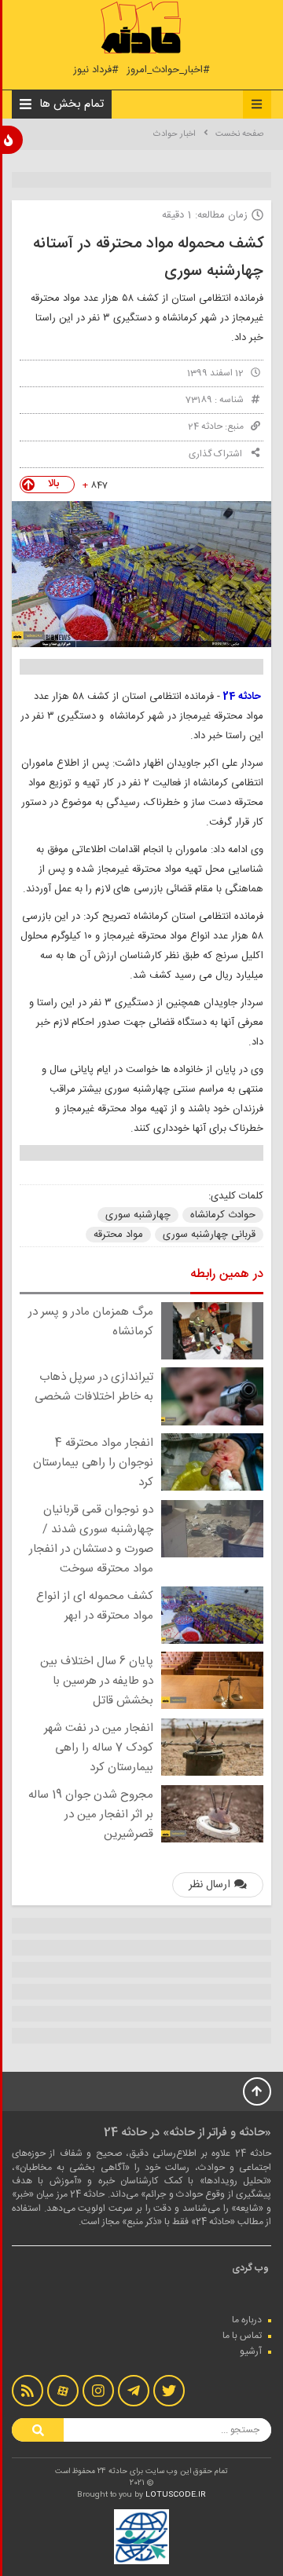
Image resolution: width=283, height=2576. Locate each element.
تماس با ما (242, 2336)
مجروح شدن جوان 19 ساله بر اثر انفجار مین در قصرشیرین (91, 1815)
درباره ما (247, 2320)
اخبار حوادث (175, 134)
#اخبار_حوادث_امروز (168, 70)
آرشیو (251, 2351)
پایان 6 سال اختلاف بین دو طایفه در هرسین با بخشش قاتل (97, 1681)
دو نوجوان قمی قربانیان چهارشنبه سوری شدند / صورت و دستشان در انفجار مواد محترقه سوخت (91, 1539)
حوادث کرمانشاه (223, 1215)
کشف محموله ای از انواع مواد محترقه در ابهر (95, 1606)
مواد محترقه (118, 1235)
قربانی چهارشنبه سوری (209, 1235)
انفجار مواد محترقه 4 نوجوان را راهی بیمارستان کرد (93, 1463)
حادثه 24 (205, 426)
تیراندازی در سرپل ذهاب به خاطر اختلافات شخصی (94, 1387)
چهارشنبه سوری (138, 1215)
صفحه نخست (239, 134)
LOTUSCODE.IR (176, 2495)
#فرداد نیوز (96, 70)
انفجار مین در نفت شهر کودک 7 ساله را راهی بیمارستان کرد (99, 1748)
